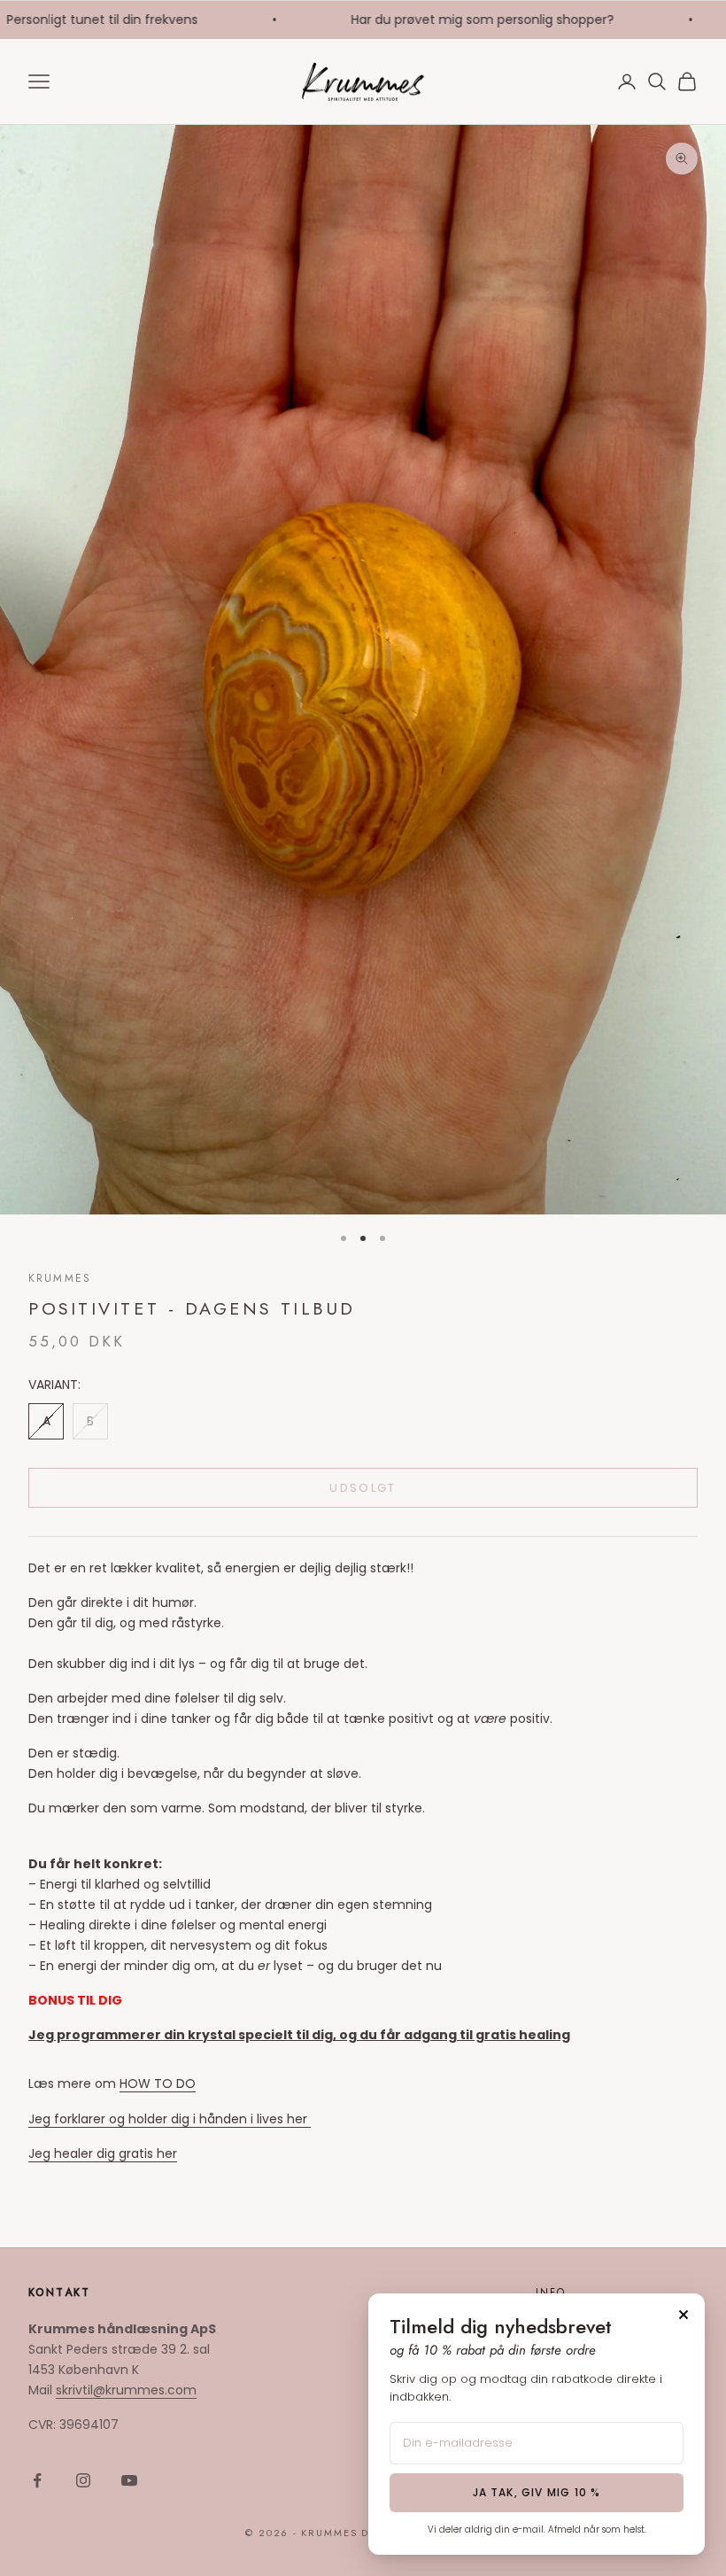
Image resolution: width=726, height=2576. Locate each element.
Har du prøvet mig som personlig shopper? (451, 19)
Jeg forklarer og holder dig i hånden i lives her (170, 2119)
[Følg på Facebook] (37, 2480)
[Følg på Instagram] (83, 2480)
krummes (60, 1278)
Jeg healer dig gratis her (103, 2153)
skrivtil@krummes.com (126, 2390)
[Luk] (684, 2315)
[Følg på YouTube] (129, 2480)
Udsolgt (363, 1488)
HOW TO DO (158, 2083)
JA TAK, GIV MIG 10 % (537, 2492)
